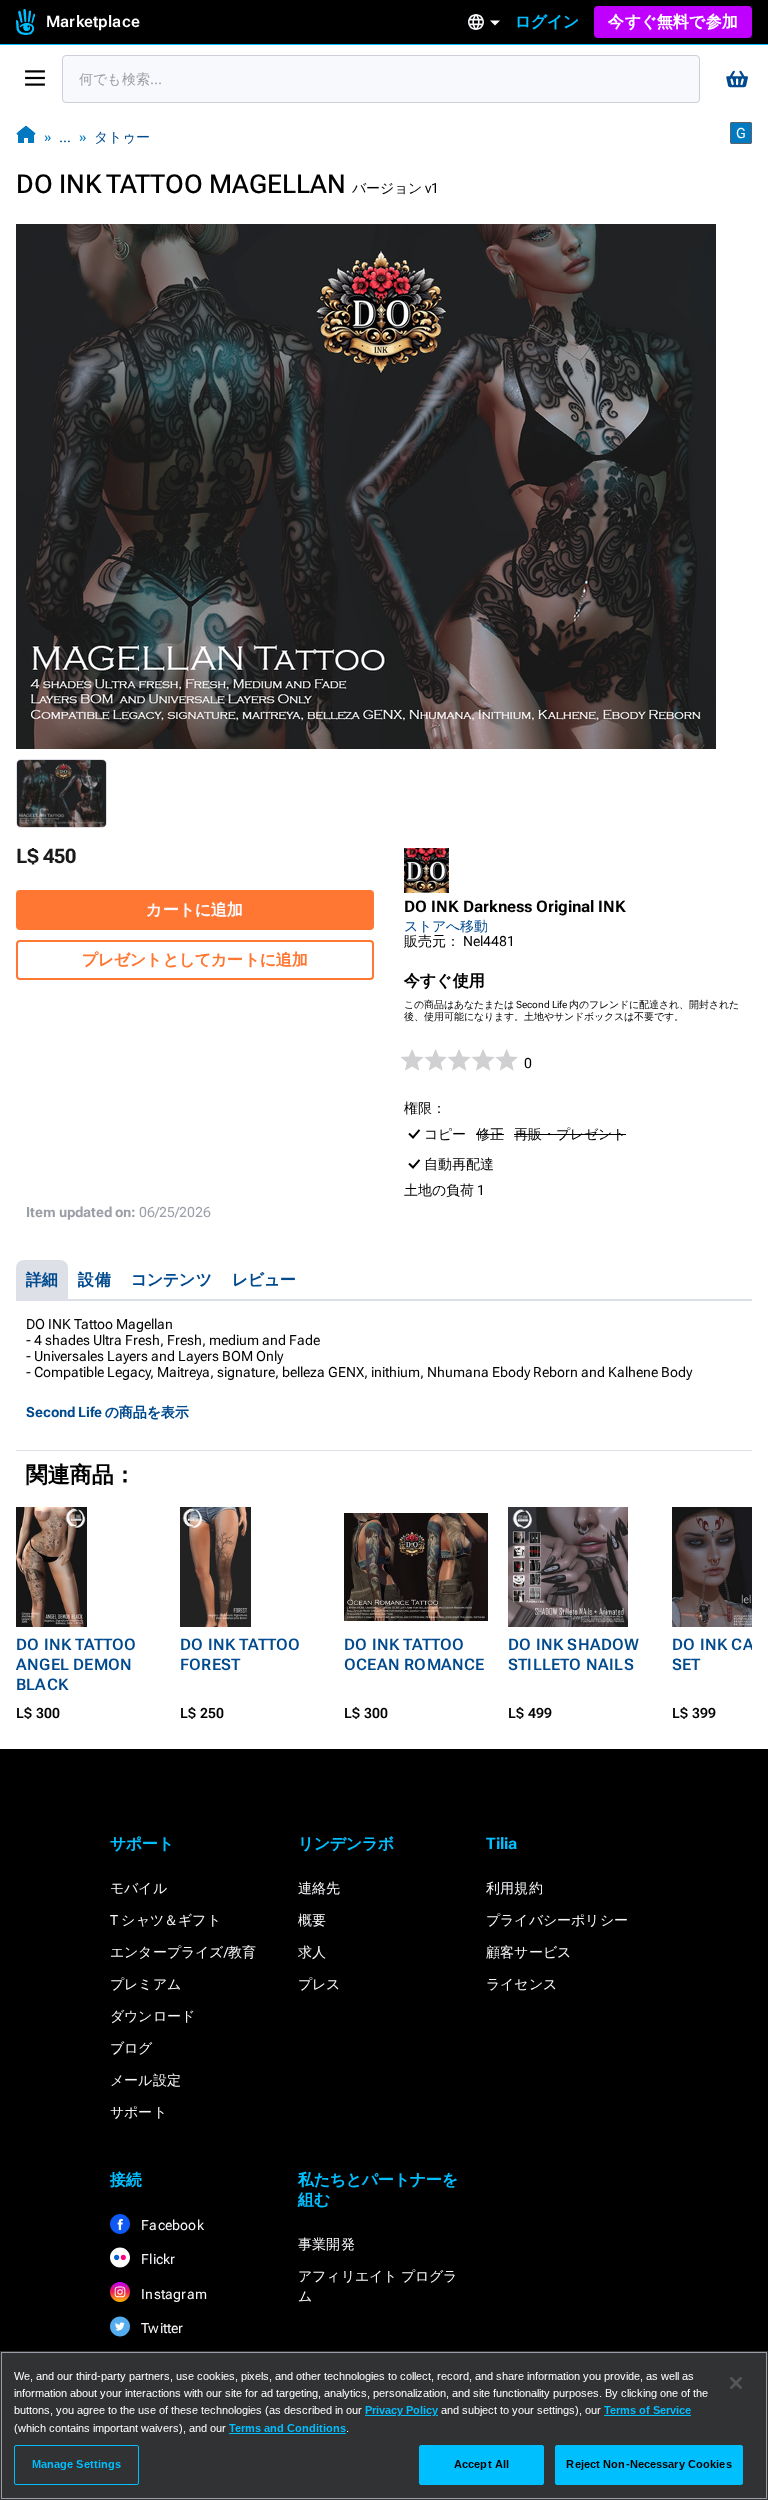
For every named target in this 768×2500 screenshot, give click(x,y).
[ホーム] (26, 136)
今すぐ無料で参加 (673, 21)
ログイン (547, 21)
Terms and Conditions (287, 2428)
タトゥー (122, 137)
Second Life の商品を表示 (107, 1412)
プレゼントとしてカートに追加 (195, 959)
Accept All (481, 2464)
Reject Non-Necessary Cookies (648, 2464)
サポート (138, 2112)
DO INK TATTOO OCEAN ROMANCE (414, 1654)
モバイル (138, 1888)
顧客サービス (528, 1952)
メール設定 (145, 2080)
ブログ (131, 2048)
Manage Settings (77, 2464)
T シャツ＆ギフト (165, 1920)
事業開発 (326, 2244)
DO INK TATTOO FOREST (240, 1654)
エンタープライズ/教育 (183, 1952)
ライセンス (521, 1984)
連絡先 (319, 1888)
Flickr (156, 2259)
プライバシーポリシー (557, 1920)
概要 (312, 1920)
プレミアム (145, 1984)
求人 (312, 1952)
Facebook (171, 2225)
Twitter (161, 2328)
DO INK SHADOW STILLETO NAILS (574, 1654)
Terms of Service (647, 2410)
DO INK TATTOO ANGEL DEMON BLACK (76, 1664)
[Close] (736, 2383)
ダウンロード (152, 2016)
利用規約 (514, 1888)
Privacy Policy (401, 2410)
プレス (319, 1984)
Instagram (172, 2294)
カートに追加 (194, 909)
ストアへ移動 (446, 926)
